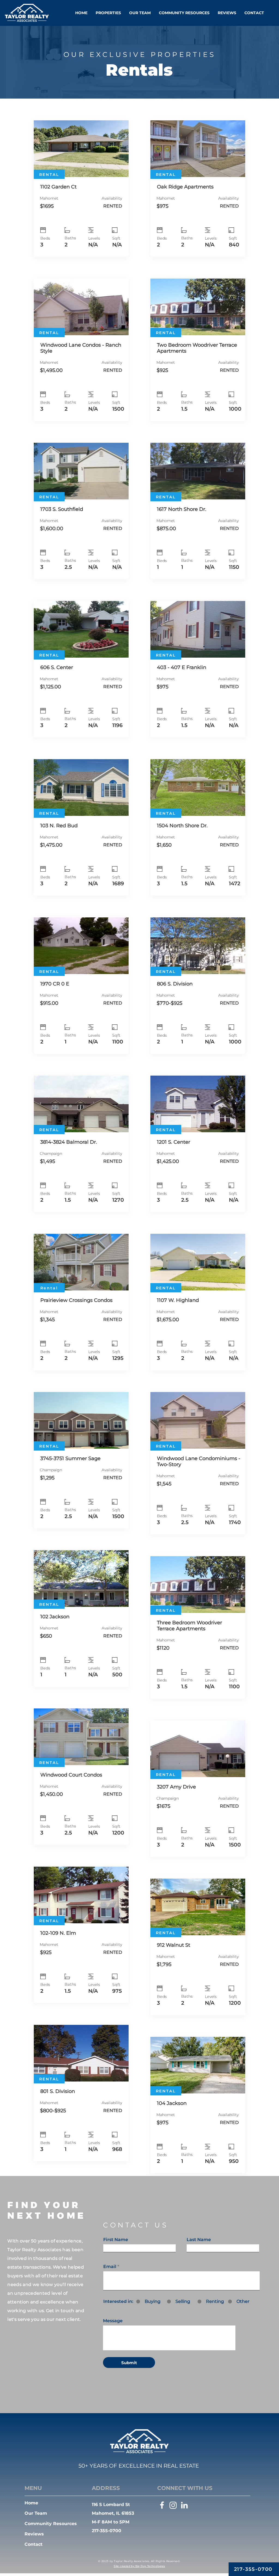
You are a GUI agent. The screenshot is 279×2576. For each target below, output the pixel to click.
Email (110, 2267)
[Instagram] (173, 2505)
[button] (108, 13)
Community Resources (51, 2524)
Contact (34, 2544)
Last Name (199, 2240)
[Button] (81, 189)
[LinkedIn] (184, 2505)
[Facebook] (162, 2505)
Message (113, 2321)
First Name (116, 2240)
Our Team (36, 2513)
